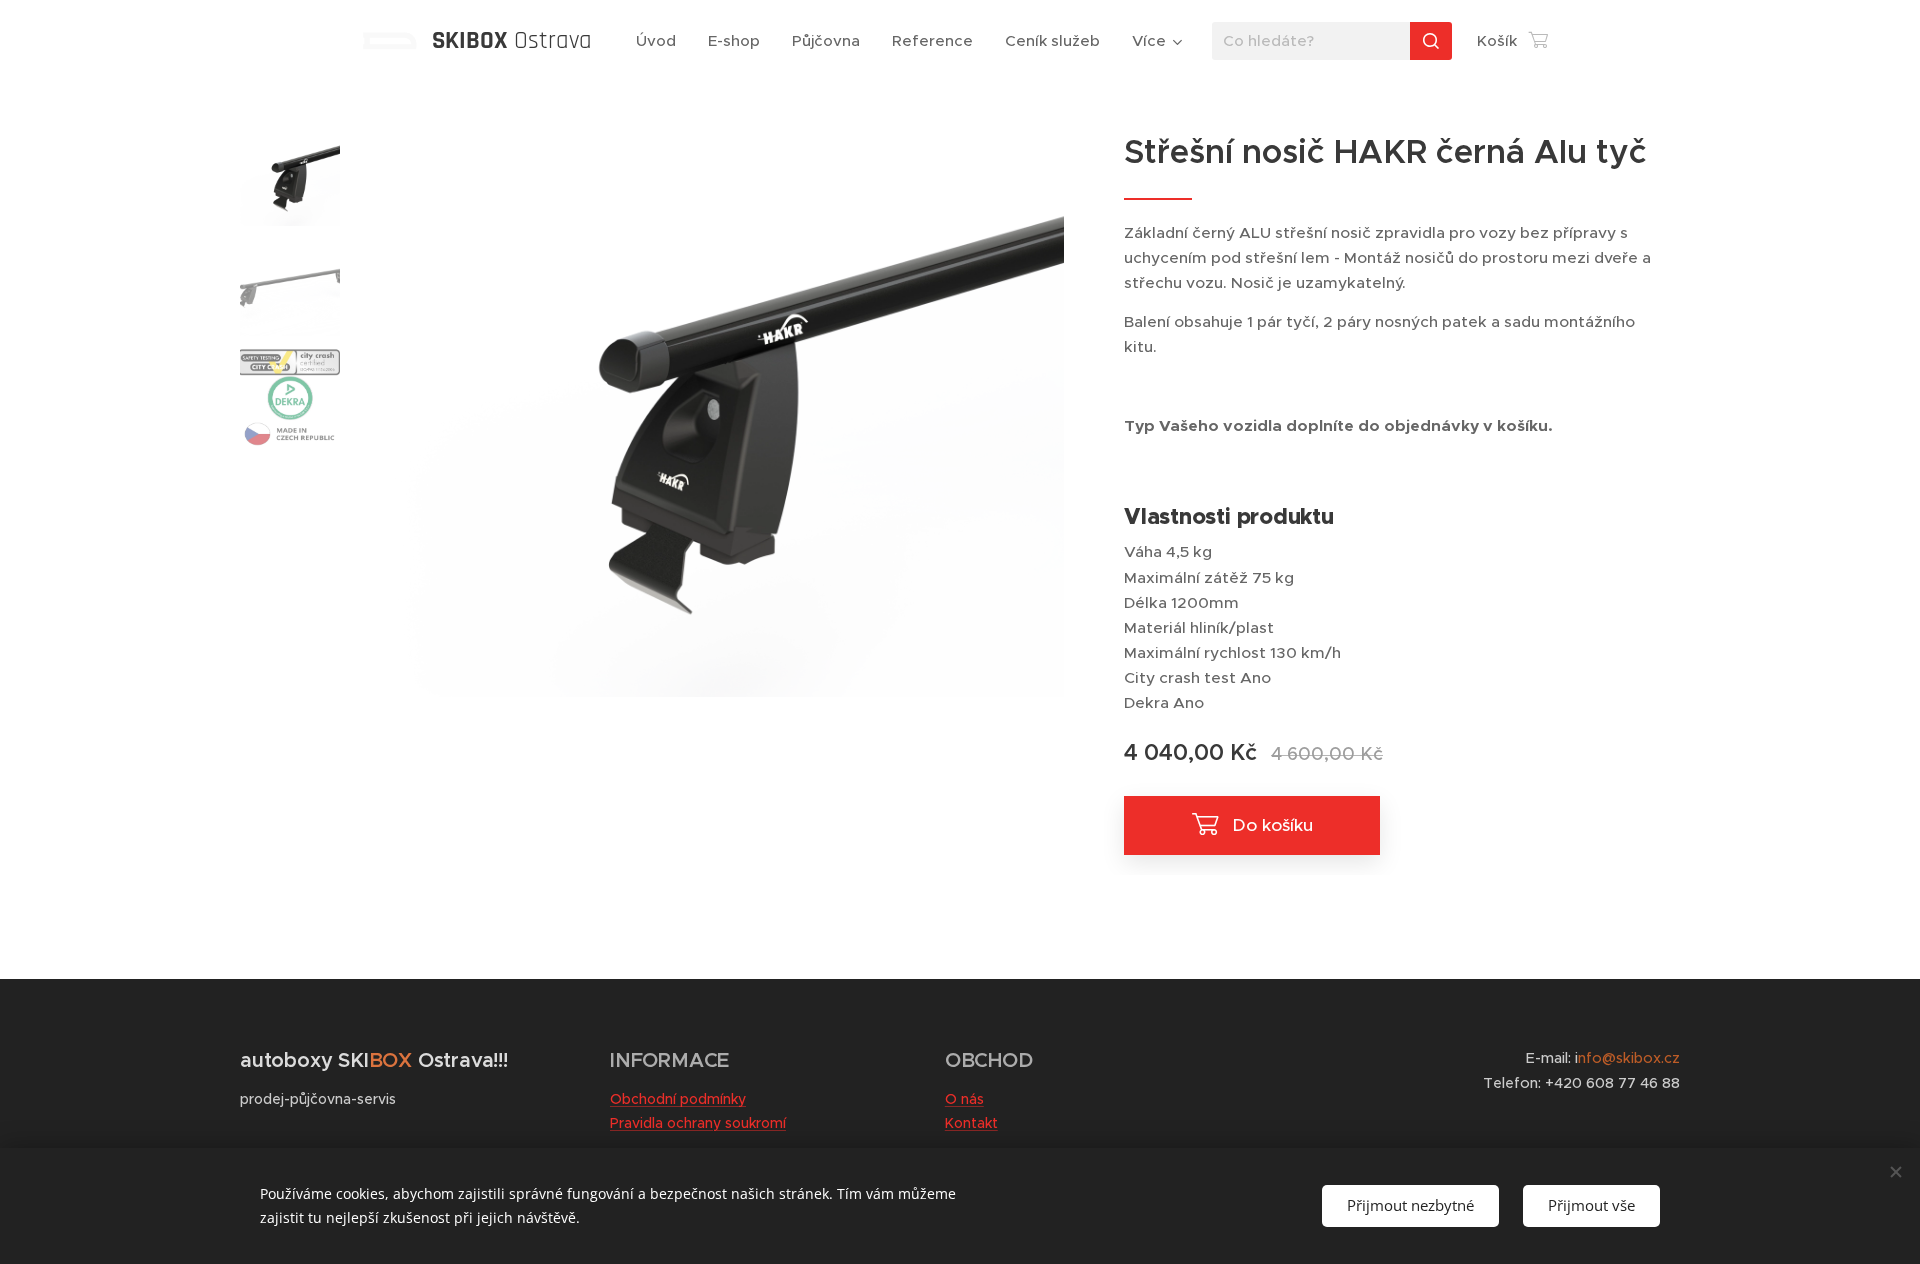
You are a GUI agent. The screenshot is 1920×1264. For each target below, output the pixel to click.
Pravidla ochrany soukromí (698, 1123)
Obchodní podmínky (678, 1099)
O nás (964, 1099)
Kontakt (971, 1123)
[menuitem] (661, 41)
